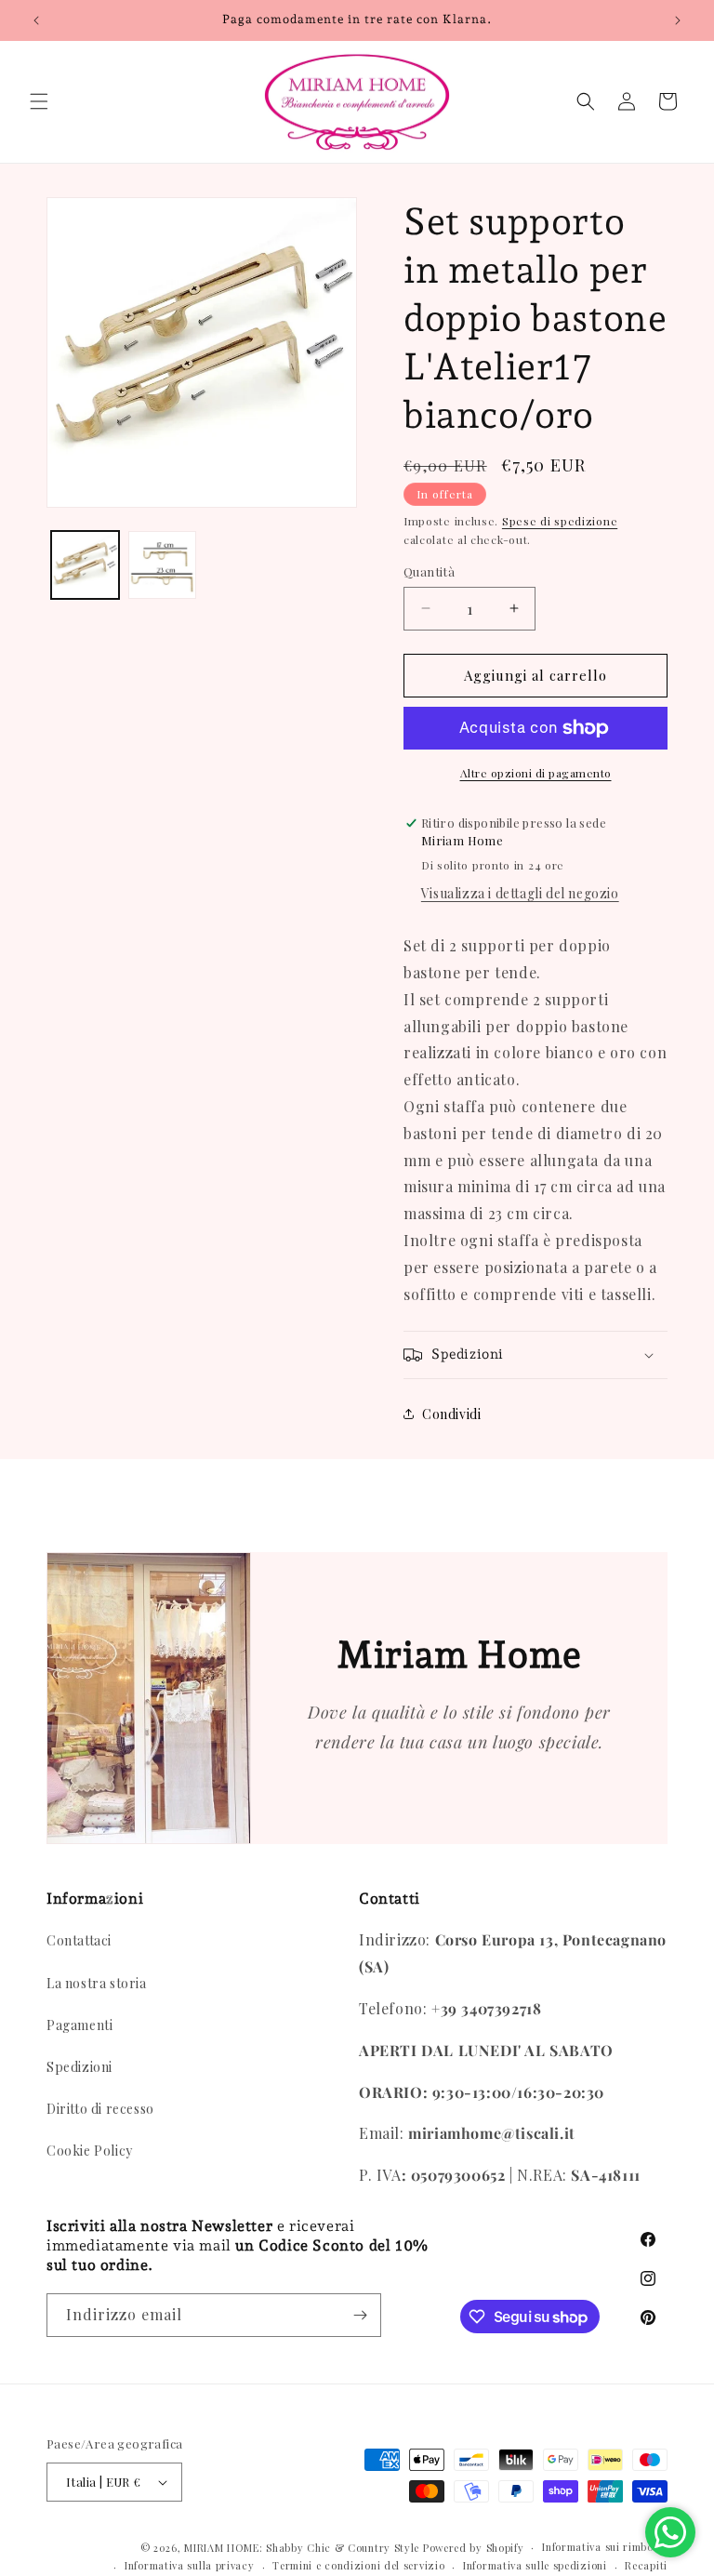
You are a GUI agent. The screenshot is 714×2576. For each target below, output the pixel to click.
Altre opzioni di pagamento (536, 773)
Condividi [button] (451, 1414)
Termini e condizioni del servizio (358, 2565)
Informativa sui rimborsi (605, 2547)
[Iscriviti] (360, 2315)
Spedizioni (79, 2067)
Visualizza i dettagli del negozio (520, 893)
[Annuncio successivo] (678, 20)
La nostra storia (97, 1983)
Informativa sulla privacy (190, 2565)
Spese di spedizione (560, 521)
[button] (39, 101)
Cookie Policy (90, 2151)
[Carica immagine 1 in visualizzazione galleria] (85, 565)
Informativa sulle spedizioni (535, 2565)
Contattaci (79, 1940)
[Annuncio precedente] (36, 20)
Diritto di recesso (100, 2109)
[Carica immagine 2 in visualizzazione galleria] (162, 565)
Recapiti (646, 2565)
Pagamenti (79, 2025)
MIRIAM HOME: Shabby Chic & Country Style (302, 2548)
